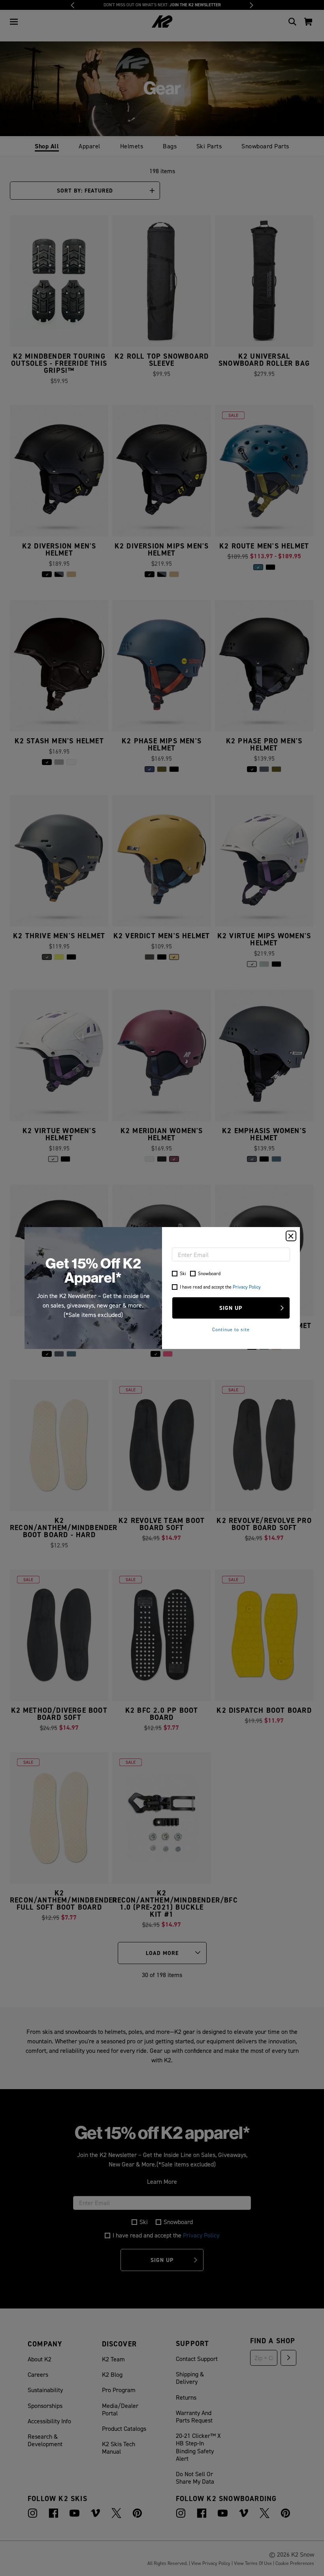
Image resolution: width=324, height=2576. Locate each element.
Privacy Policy (247, 1287)
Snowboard (209, 1273)
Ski (183, 1273)
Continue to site (231, 1329)
